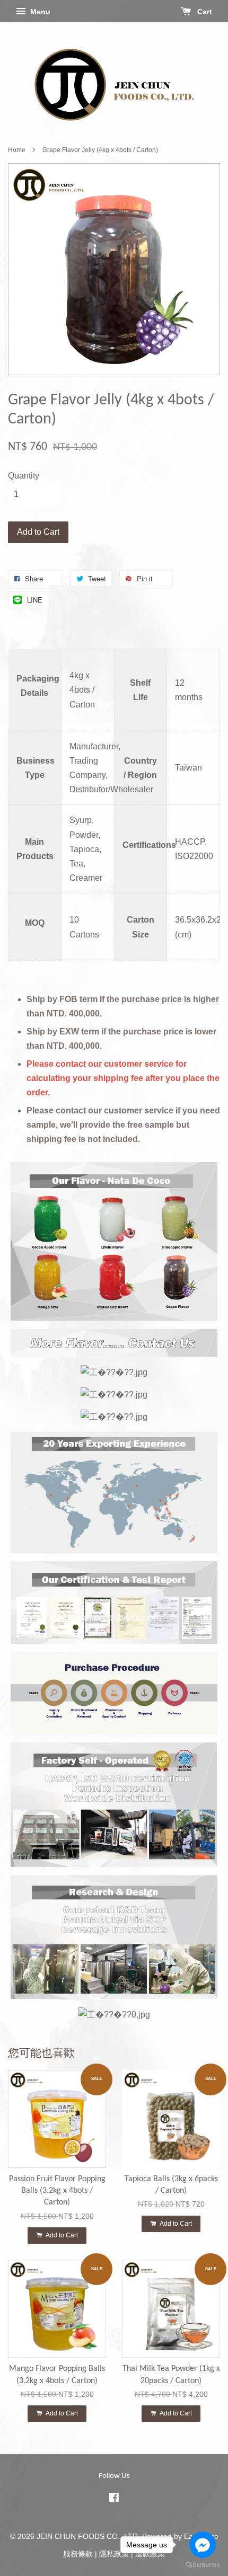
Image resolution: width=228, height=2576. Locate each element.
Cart (204, 12)
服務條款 (78, 2554)
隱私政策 (114, 2554)
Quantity (24, 476)
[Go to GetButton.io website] (203, 2565)
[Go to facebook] (203, 2545)
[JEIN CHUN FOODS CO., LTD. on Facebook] (114, 2499)
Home (17, 150)
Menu (39, 12)
